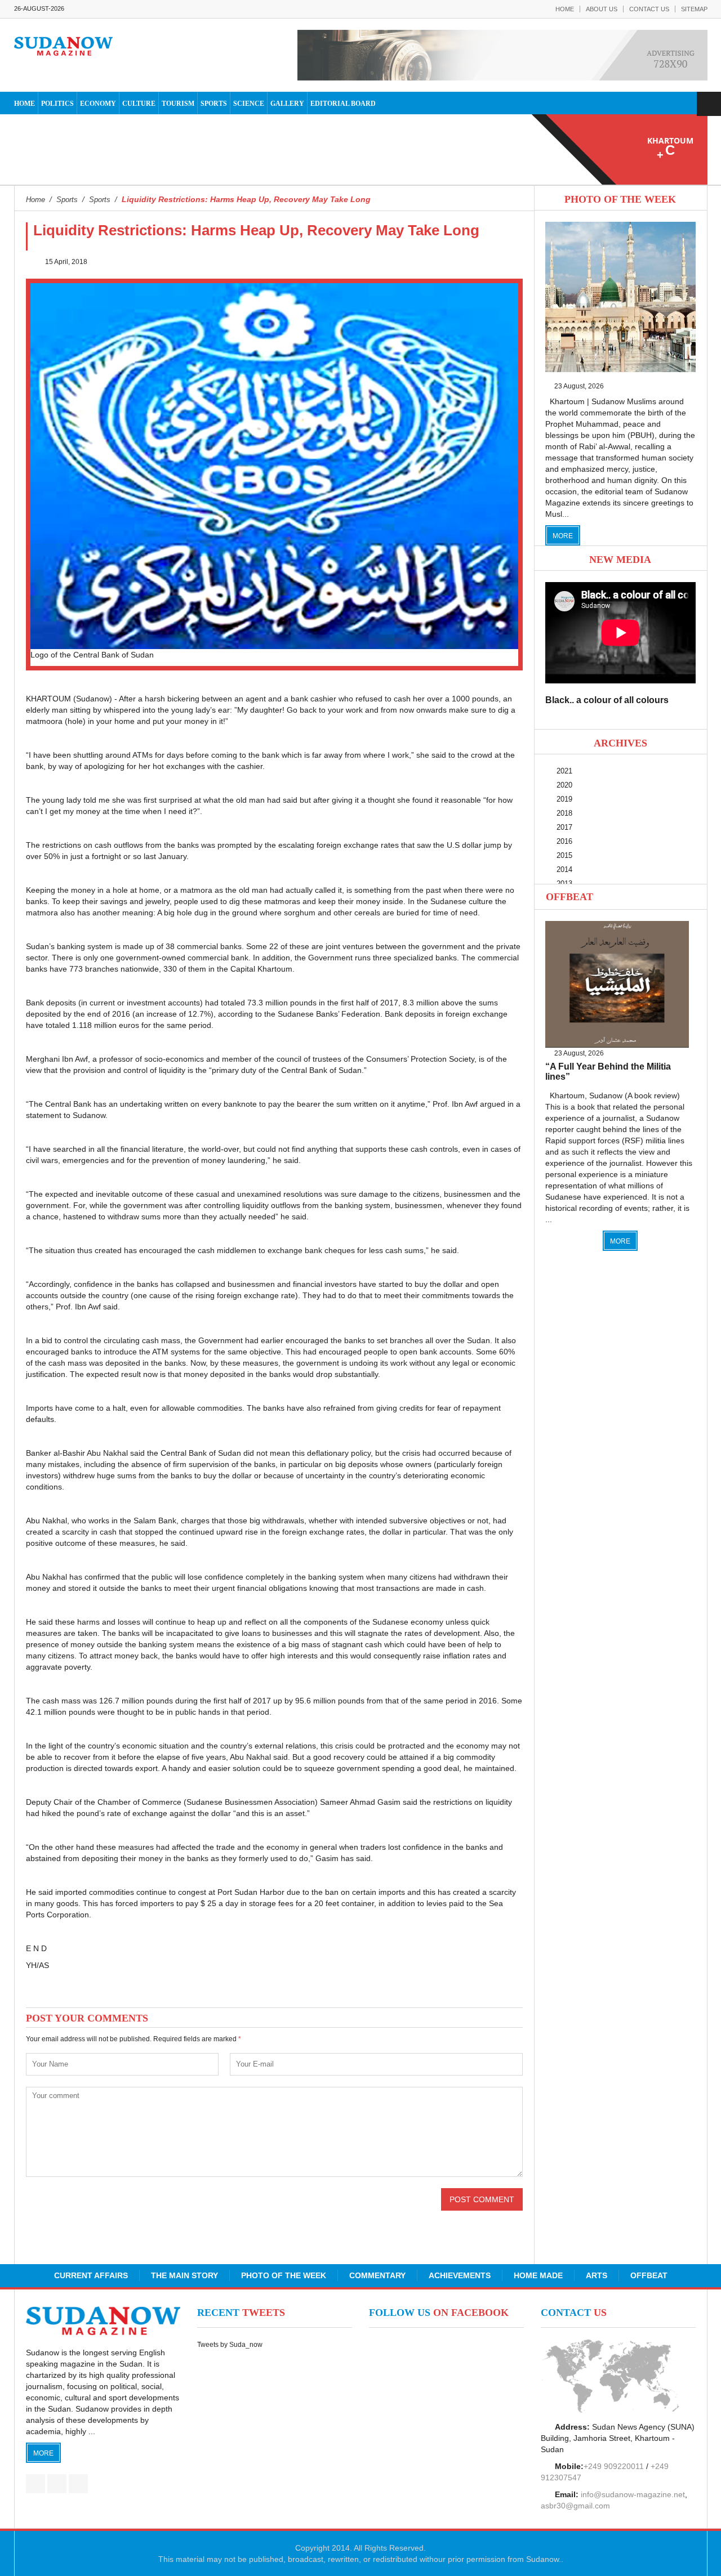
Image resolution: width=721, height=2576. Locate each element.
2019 (564, 799)
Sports (214, 104)
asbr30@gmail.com (575, 2506)
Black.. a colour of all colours (607, 700)
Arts (597, 2275)
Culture (139, 104)
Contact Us (649, 9)
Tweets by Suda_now (230, 2345)
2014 (564, 869)
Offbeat (569, 897)
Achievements (460, 2275)
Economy (98, 104)
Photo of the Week (284, 2275)
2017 (564, 827)
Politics (57, 104)
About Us (602, 9)
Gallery (287, 104)
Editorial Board (343, 104)
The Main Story (184, 2275)
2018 (564, 813)
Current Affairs (91, 2275)
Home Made (538, 2275)
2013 (564, 884)
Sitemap (694, 9)
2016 (564, 841)
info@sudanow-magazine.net (633, 2494)
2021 (564, 771)
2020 (564, 785)
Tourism (178, 104)
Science (249, 104)
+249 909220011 (614, 2466)
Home (565, 9)
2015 (564, 855)
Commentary (377, 2275)
